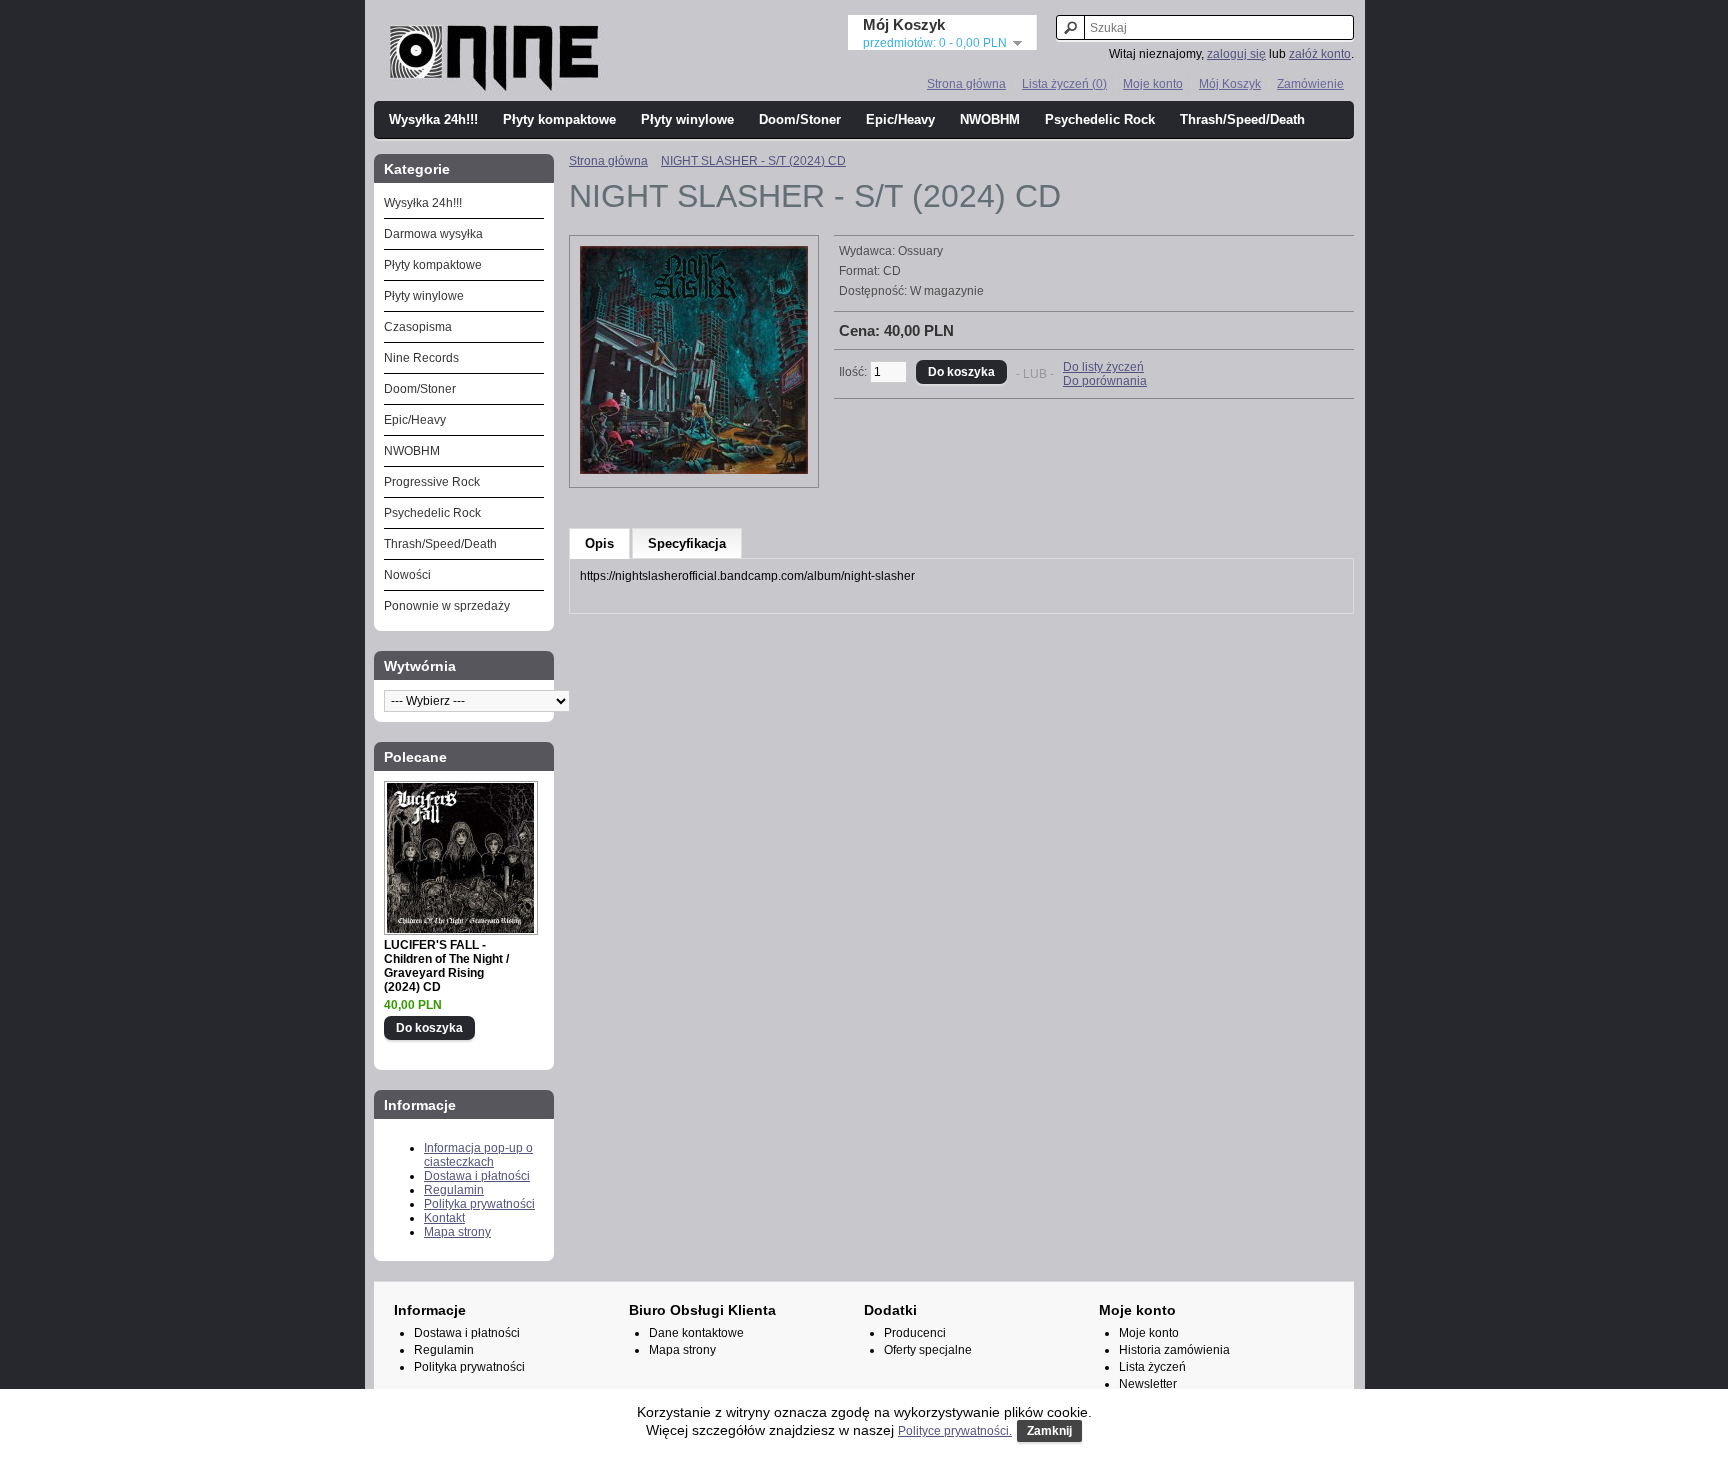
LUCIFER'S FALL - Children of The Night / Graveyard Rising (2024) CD (446, 966)
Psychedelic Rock (1100, 119)
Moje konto (1153, 84)
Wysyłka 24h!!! (433, 119)
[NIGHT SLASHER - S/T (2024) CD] (694, 470)
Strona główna (966, 84)
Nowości (407, 575)
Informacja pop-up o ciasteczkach (478, 1155)
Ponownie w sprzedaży (447, 606)
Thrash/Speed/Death (1242, 119)
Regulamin (454, 1190)
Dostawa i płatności (477, 1176)
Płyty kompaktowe (559, 119)
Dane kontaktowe (696, 1333)
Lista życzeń (1152, 1367)
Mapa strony (457, 1232)
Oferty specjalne (928, 1350)
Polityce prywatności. (955, 1431)
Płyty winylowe (687, 119)
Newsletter (1148, 1384)
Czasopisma (418, 327)
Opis (599, 543)
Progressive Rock (432, 482)
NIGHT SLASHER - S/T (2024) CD (753, 161)
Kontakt (444, 1218)
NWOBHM (990, 119)
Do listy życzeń (1103, 367)
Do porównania (1105, 381)
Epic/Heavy (900, 119)
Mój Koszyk (1230, 84)
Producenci (915, 1333)
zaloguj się (1236, 54)
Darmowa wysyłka (433, 234)
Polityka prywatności (479, 1204)
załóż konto (1320, 54)
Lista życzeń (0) (1064, 84)
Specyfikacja (687, 543)
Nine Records (421, 358)
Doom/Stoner (800, 119)
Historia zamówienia (1174, 1350)
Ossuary (920, 251)
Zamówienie (1310, 84)
